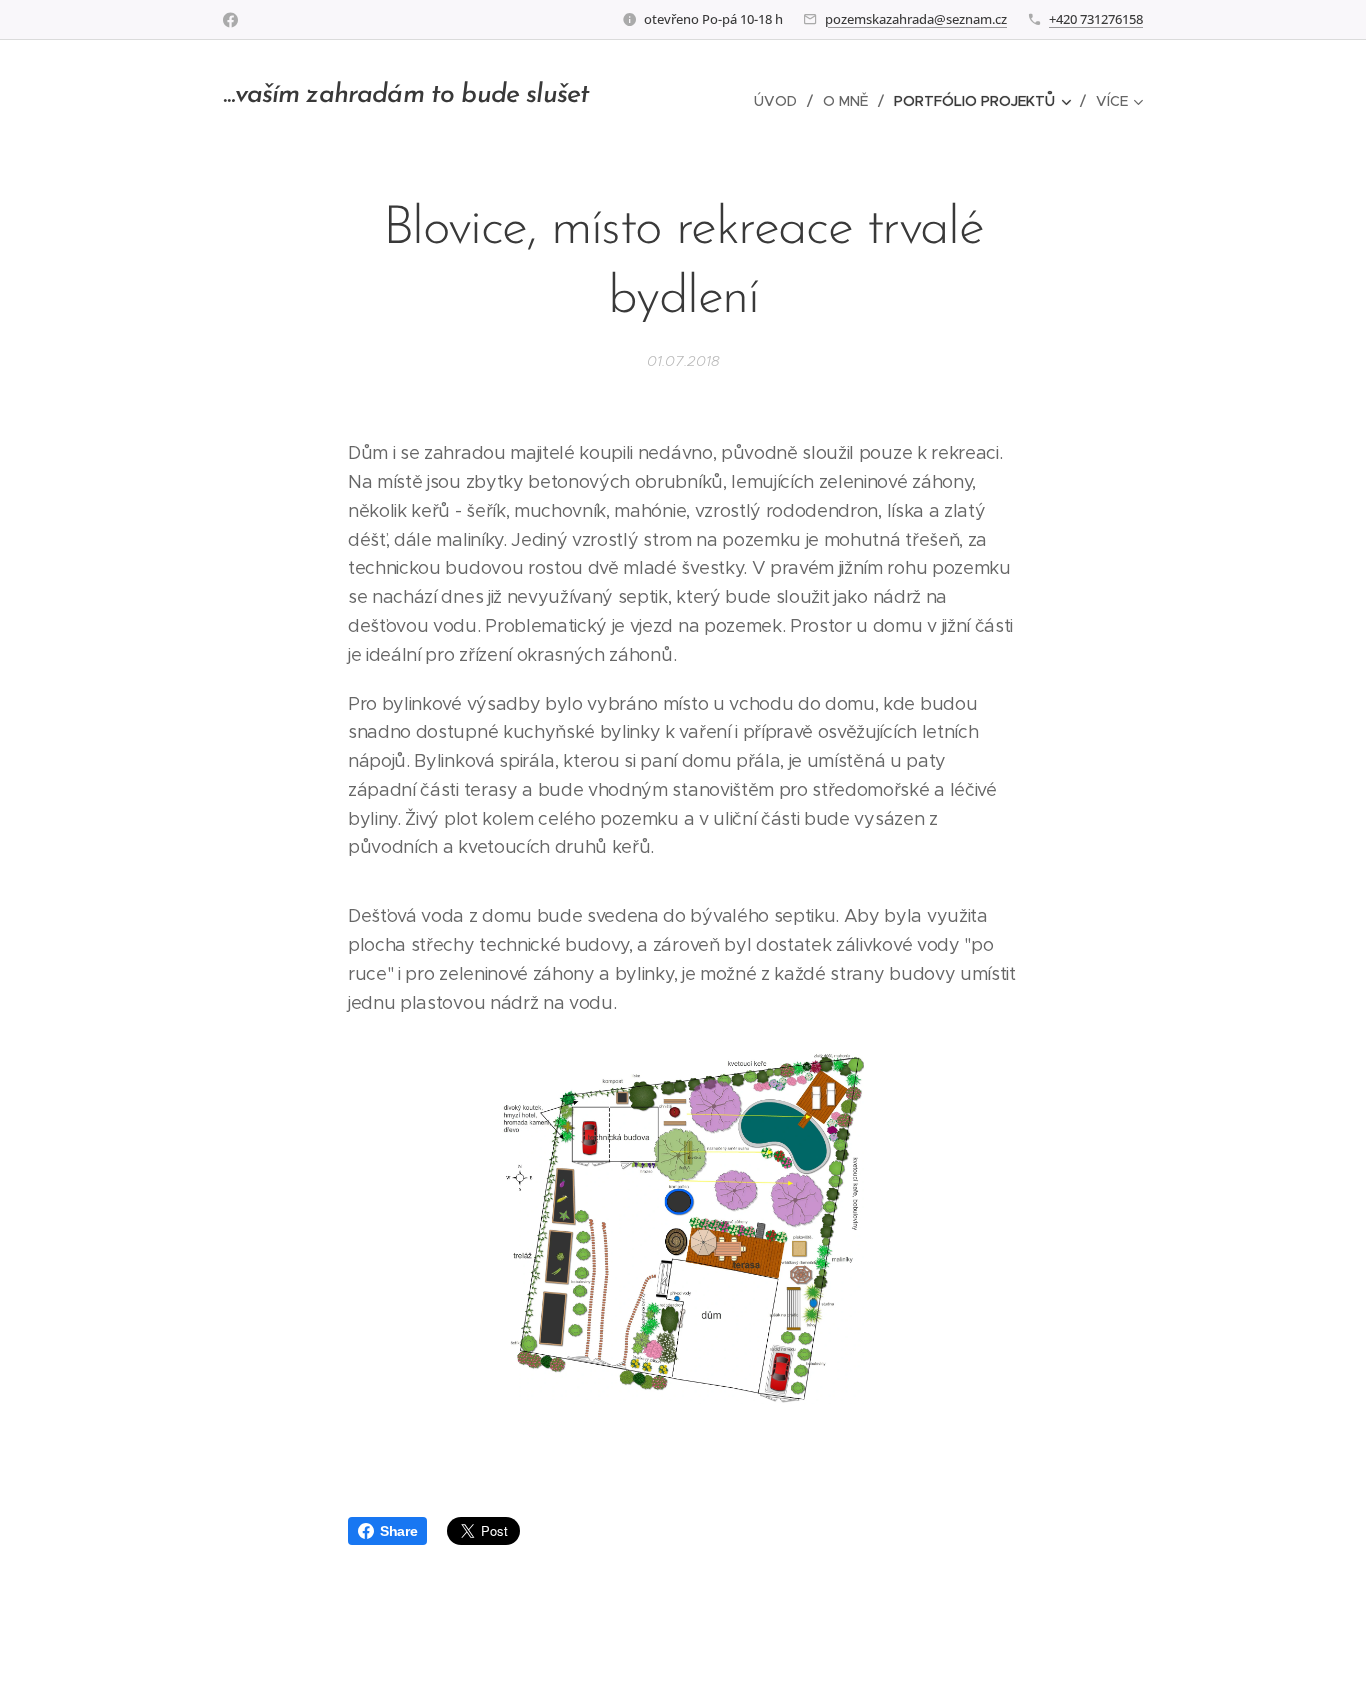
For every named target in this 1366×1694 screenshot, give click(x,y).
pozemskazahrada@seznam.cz (916, 19)
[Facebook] (230, 20)
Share (398, 1531)
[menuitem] (781, 101)
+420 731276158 (1096, 19)
